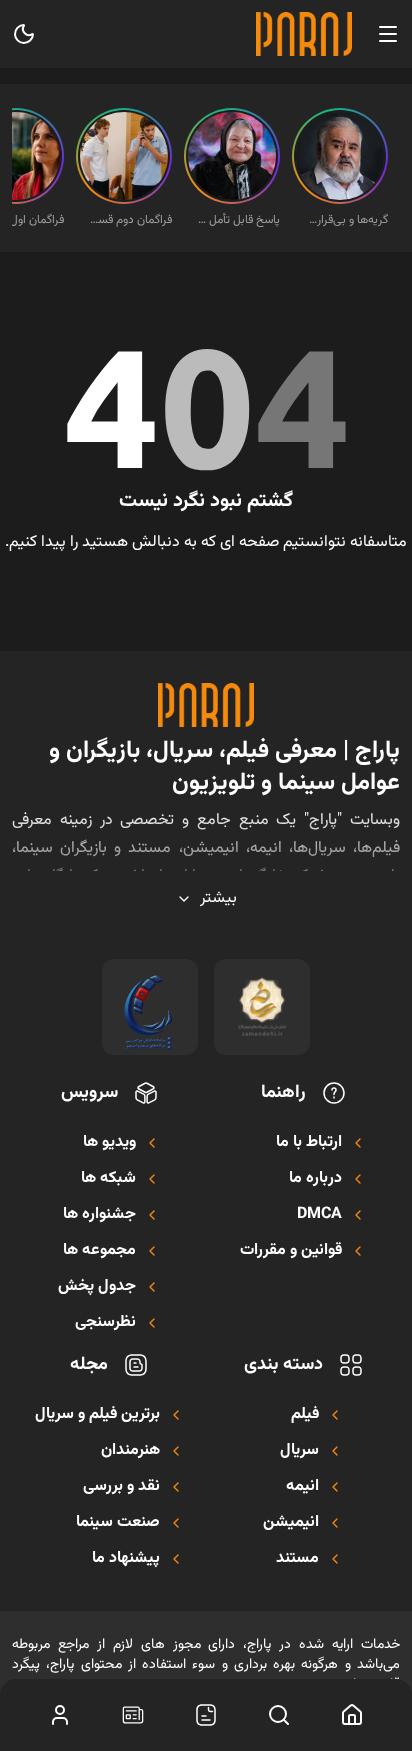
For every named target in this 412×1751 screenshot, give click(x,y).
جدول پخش (97, 1287)
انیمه (302, 1487)
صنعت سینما (118, 1523)
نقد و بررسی (121, 1487)
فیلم (305, 1415)
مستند (297, 1559)
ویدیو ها (109, 1143)
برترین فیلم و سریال (97, 1415)
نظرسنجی (105, 1323)
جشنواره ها (99, 1215)
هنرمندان (130, 1451)
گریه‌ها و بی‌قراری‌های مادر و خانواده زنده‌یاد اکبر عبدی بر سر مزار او (346, 220)
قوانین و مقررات (291, 1251)
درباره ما (315, 1179)
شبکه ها (108, 1179)
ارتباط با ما (309, 1143)
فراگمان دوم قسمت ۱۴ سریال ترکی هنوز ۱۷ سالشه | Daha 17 (130, 220)
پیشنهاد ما (126, 1559)
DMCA (319, 1215)
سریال (299, 1451)
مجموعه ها (99, 1251)
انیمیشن (291, 1523)
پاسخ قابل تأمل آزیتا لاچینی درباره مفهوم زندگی (238, 220)
